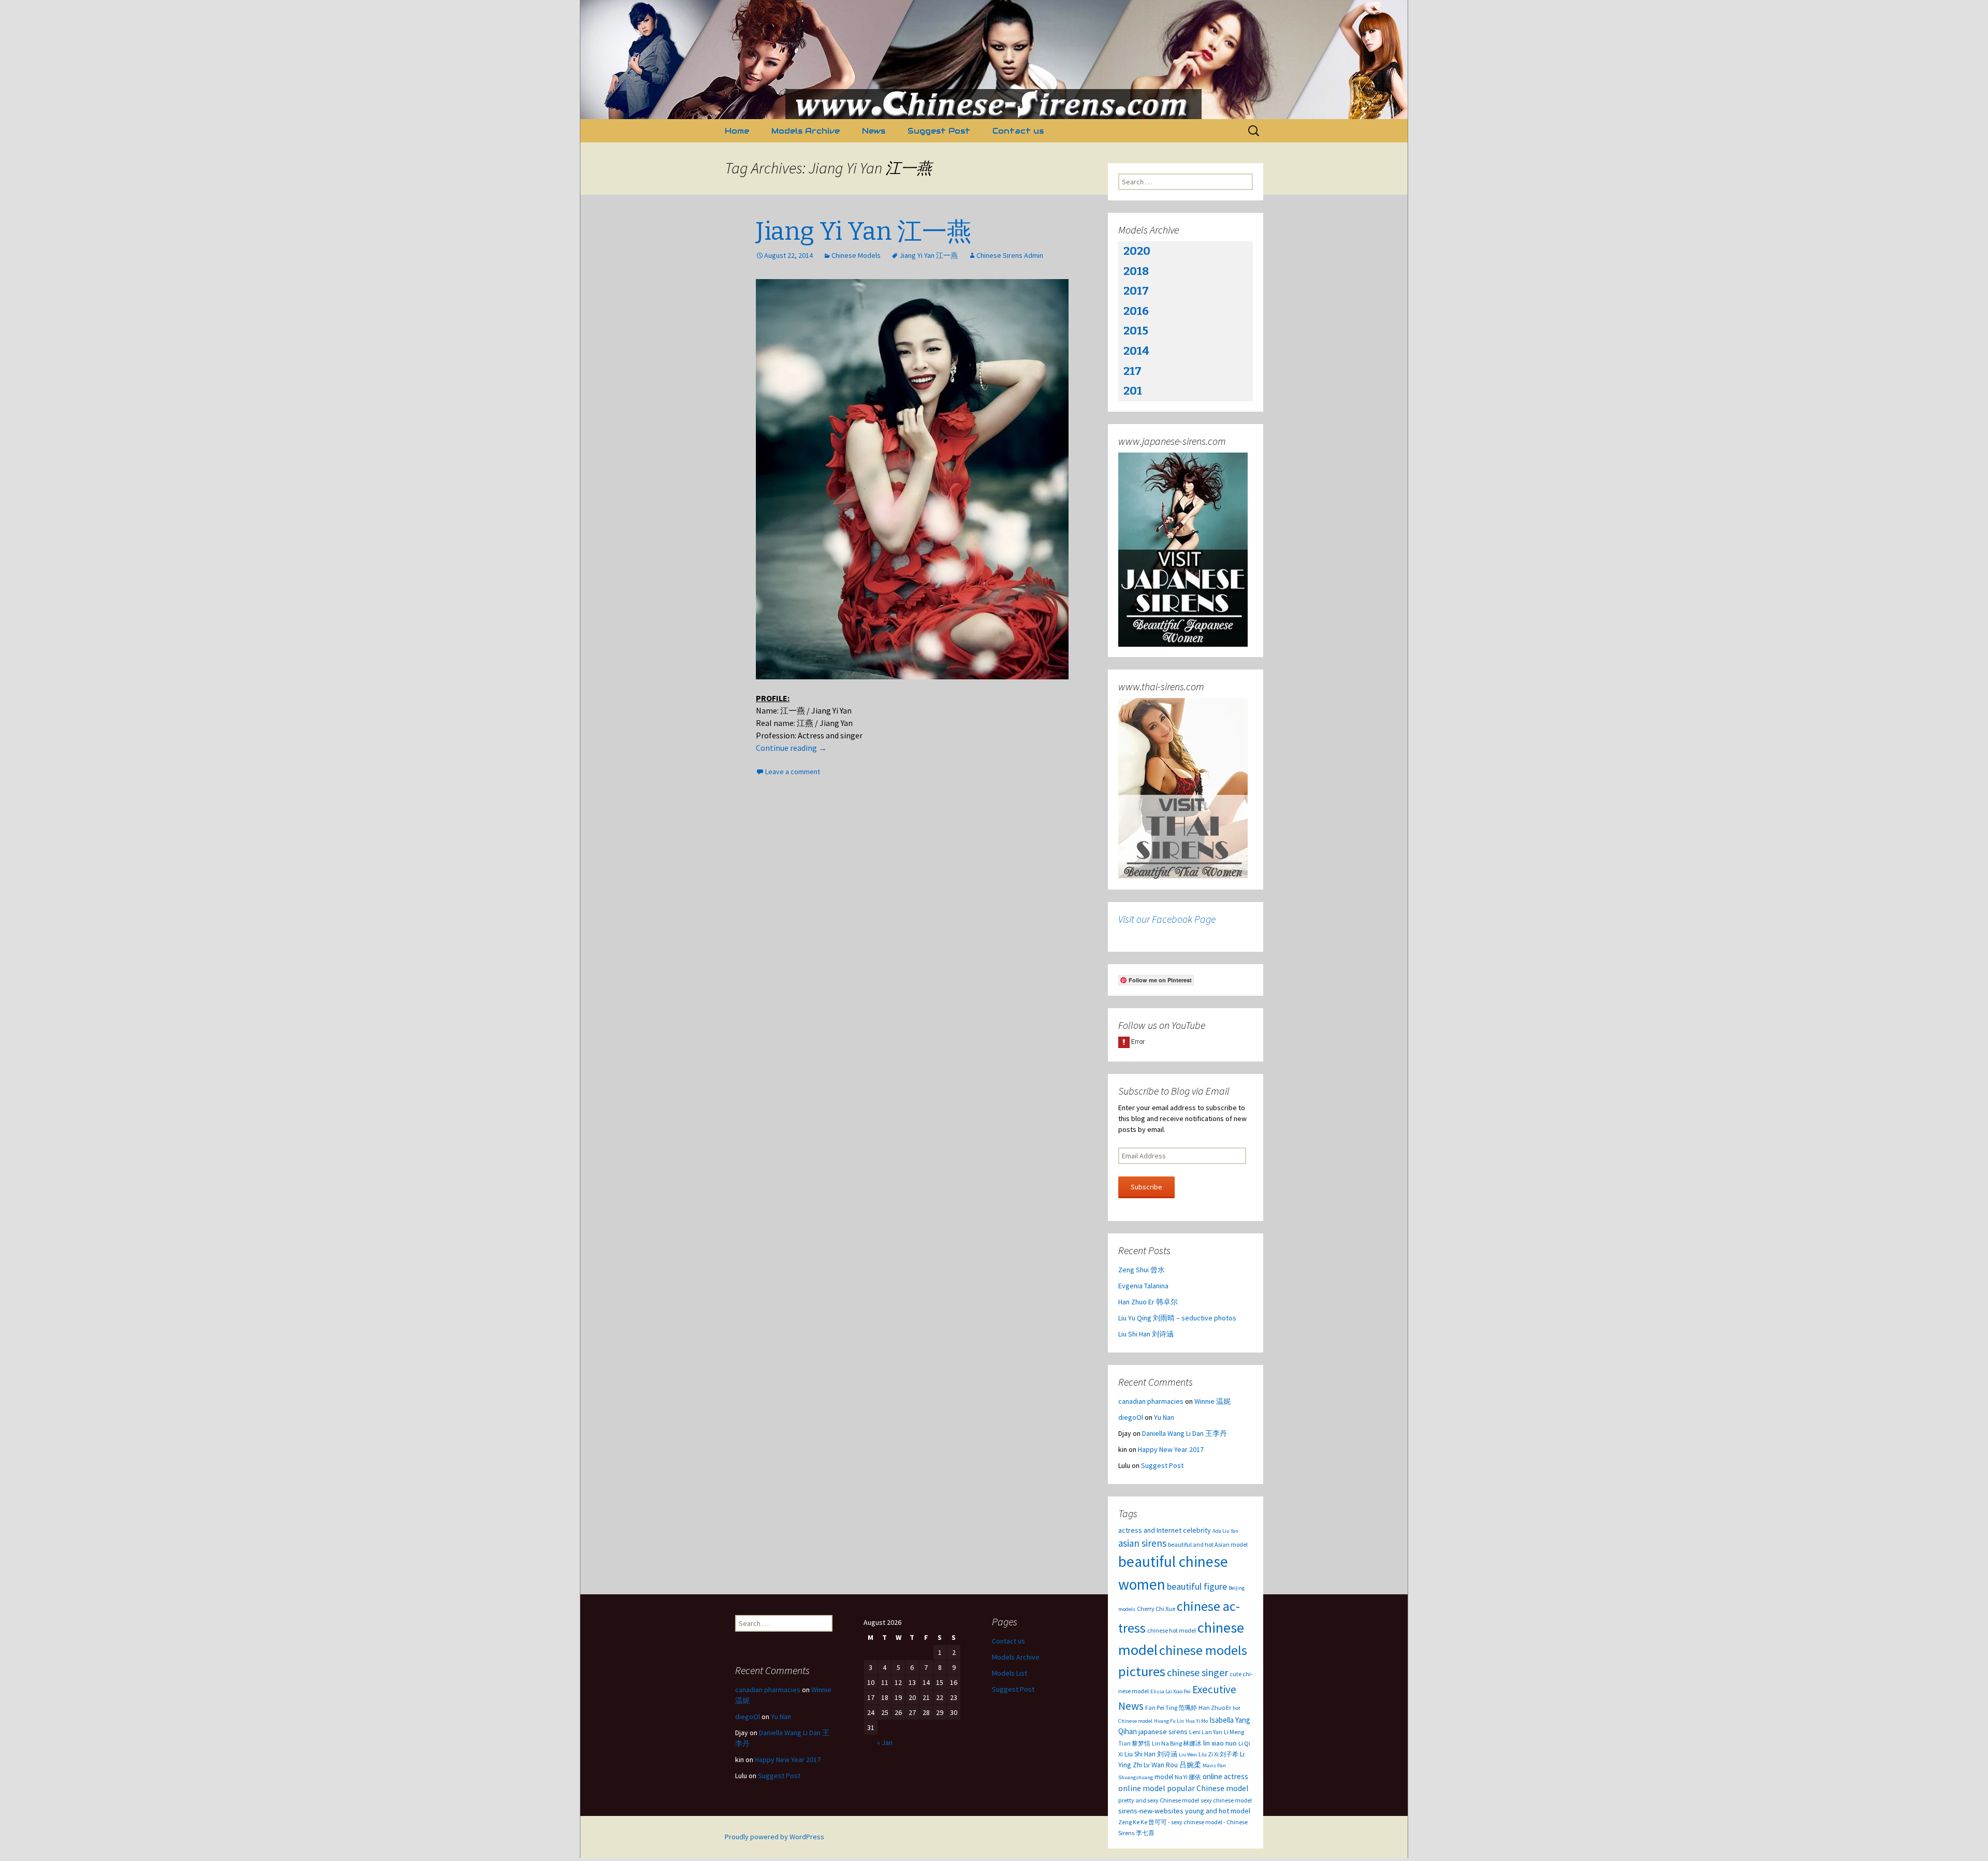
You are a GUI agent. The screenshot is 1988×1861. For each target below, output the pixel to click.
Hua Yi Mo (1197, 1721)
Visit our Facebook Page (1167, 919)
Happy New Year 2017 (1171, 1449)
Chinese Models (856, 255)
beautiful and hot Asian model (1208, 1544)
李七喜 (1145, 1833)
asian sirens (1142, 1543)
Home (737, 131)
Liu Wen (1188, 1755)
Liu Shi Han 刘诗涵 (1146, 1334)
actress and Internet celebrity (1165, 1530)
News (874, 131)
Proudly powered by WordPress (774, 1837)
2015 (1136, 331)
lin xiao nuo (1220, 1743)
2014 (1136, 351)
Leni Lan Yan (1206, 1732)
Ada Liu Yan (1225, 1531)
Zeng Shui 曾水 (1142, 1270)
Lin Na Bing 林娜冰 (1177, 1743)
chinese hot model (1172, 1630)
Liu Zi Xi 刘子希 (1218, 1754)
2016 (1136, 311)
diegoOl (1131, 1417)
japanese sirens (1163, 1732)
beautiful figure (1197, 1586)
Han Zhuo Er (1215, 1707)
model (1164, 1777)
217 (1132, 371)
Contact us (1018, 131)
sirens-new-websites (1151, 1811)
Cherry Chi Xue (1156, 1609)
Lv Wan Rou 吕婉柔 (1172, 1765)
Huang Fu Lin (1169, 1721)
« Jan (885, 1742)
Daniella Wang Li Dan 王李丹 (1185, 1433)
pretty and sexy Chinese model (1159, 1800)
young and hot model (1218, 1811)
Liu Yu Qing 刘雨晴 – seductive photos (1177, 1318)
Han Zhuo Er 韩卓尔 (1148, 1302)
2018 (1136, 271)
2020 (1137, 251)
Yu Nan (1164, 1417)
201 (1133, 391)
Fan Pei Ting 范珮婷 (1171, 1707)
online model (1142, 1788)
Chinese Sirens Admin (1010, 255)
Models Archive (806, 131)
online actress (1225, 1776)
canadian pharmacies (1151, 1401)
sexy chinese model (1226, 1800)
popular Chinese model (1208, 1788)
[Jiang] (912, 479)
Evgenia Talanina (1143, 1286)
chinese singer (1197, 1672)
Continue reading (791, 748)
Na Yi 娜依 (1188, 1777)
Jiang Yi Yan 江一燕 (864, 231)
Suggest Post (939, 131)
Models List (1010, 1673)
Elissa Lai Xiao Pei (1171, 1691)
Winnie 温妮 (1212, 1401)
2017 (1136, 291)
